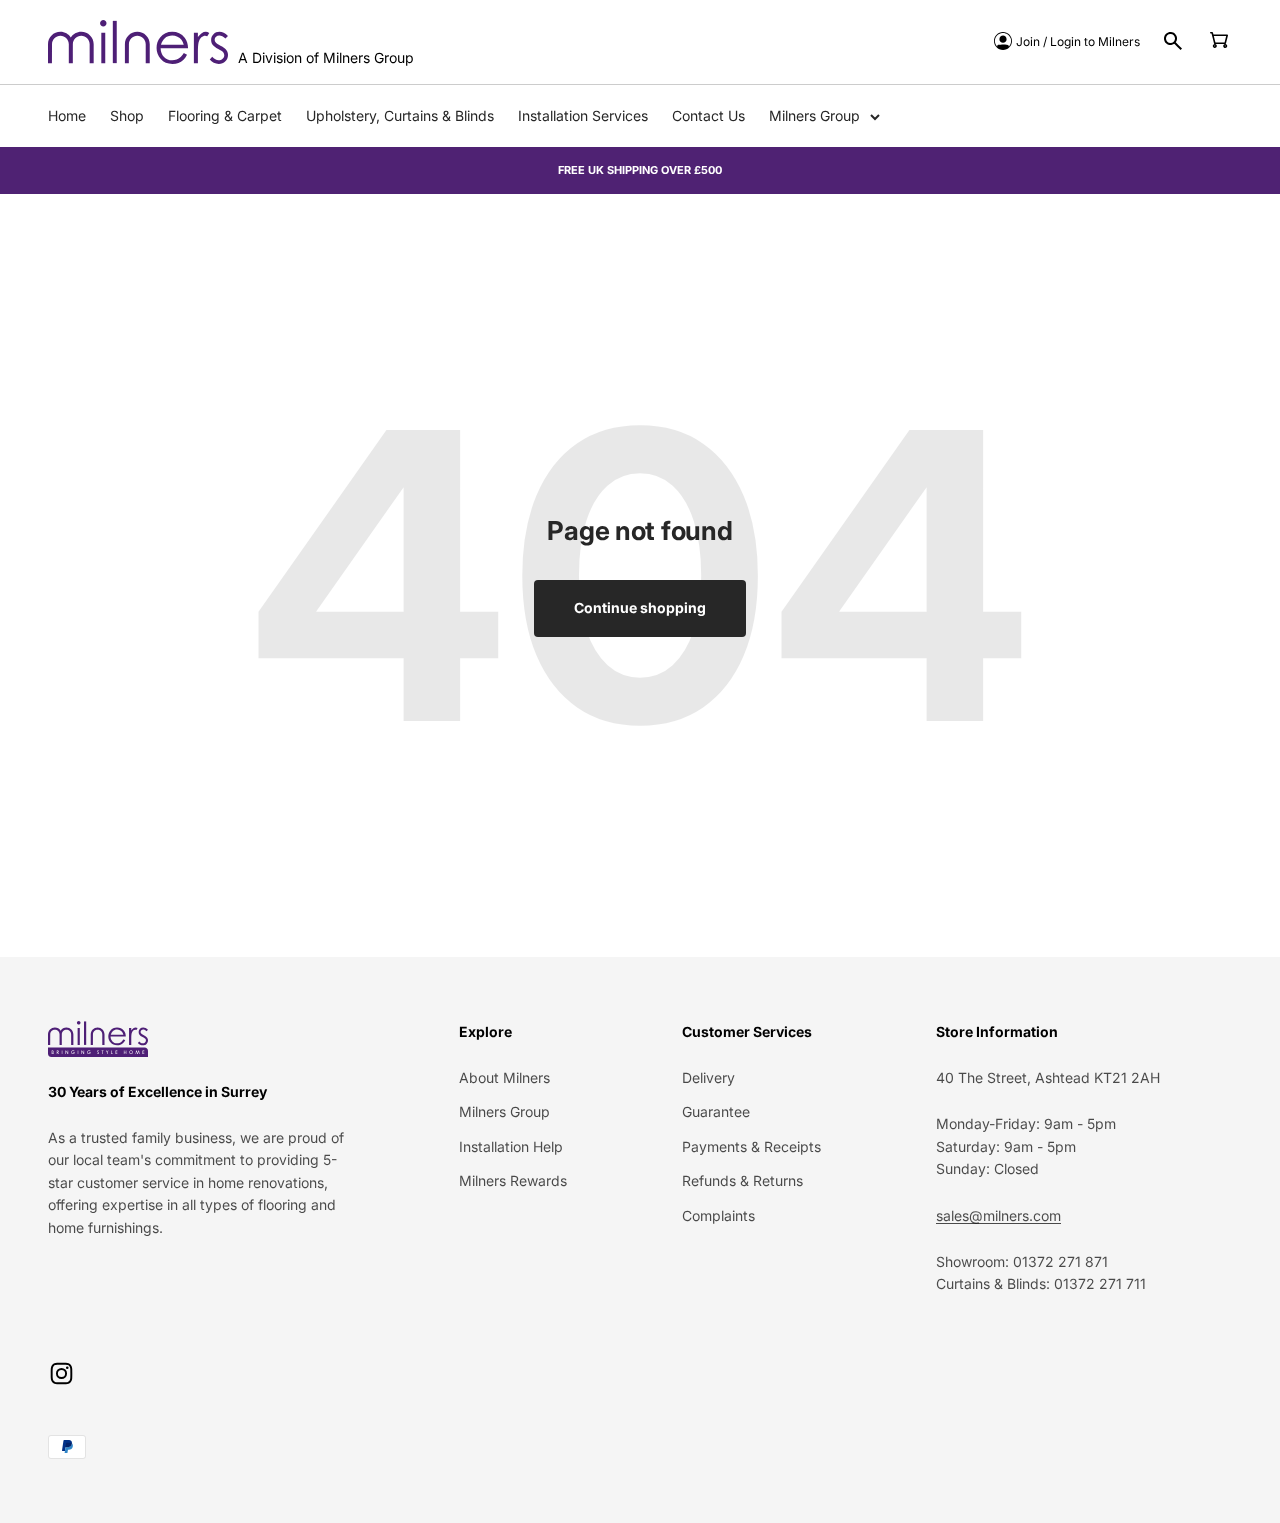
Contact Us (708, 115)
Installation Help (511, 1146)
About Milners (504, 1077)
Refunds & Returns (742, 1180)
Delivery (708, 1077)
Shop (127, 115)
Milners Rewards (513, 1180)
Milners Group (814, 115)
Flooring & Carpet (225, 115)
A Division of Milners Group (326, 57)
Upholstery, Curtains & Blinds (400, 115)
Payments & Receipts (751, 1146)
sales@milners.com (998, 1215)
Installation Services (583, 115)
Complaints (718, 1215)
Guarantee (716, 1111)
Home (67, 115)
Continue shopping (640, 607)
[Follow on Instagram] (61, 1373)
